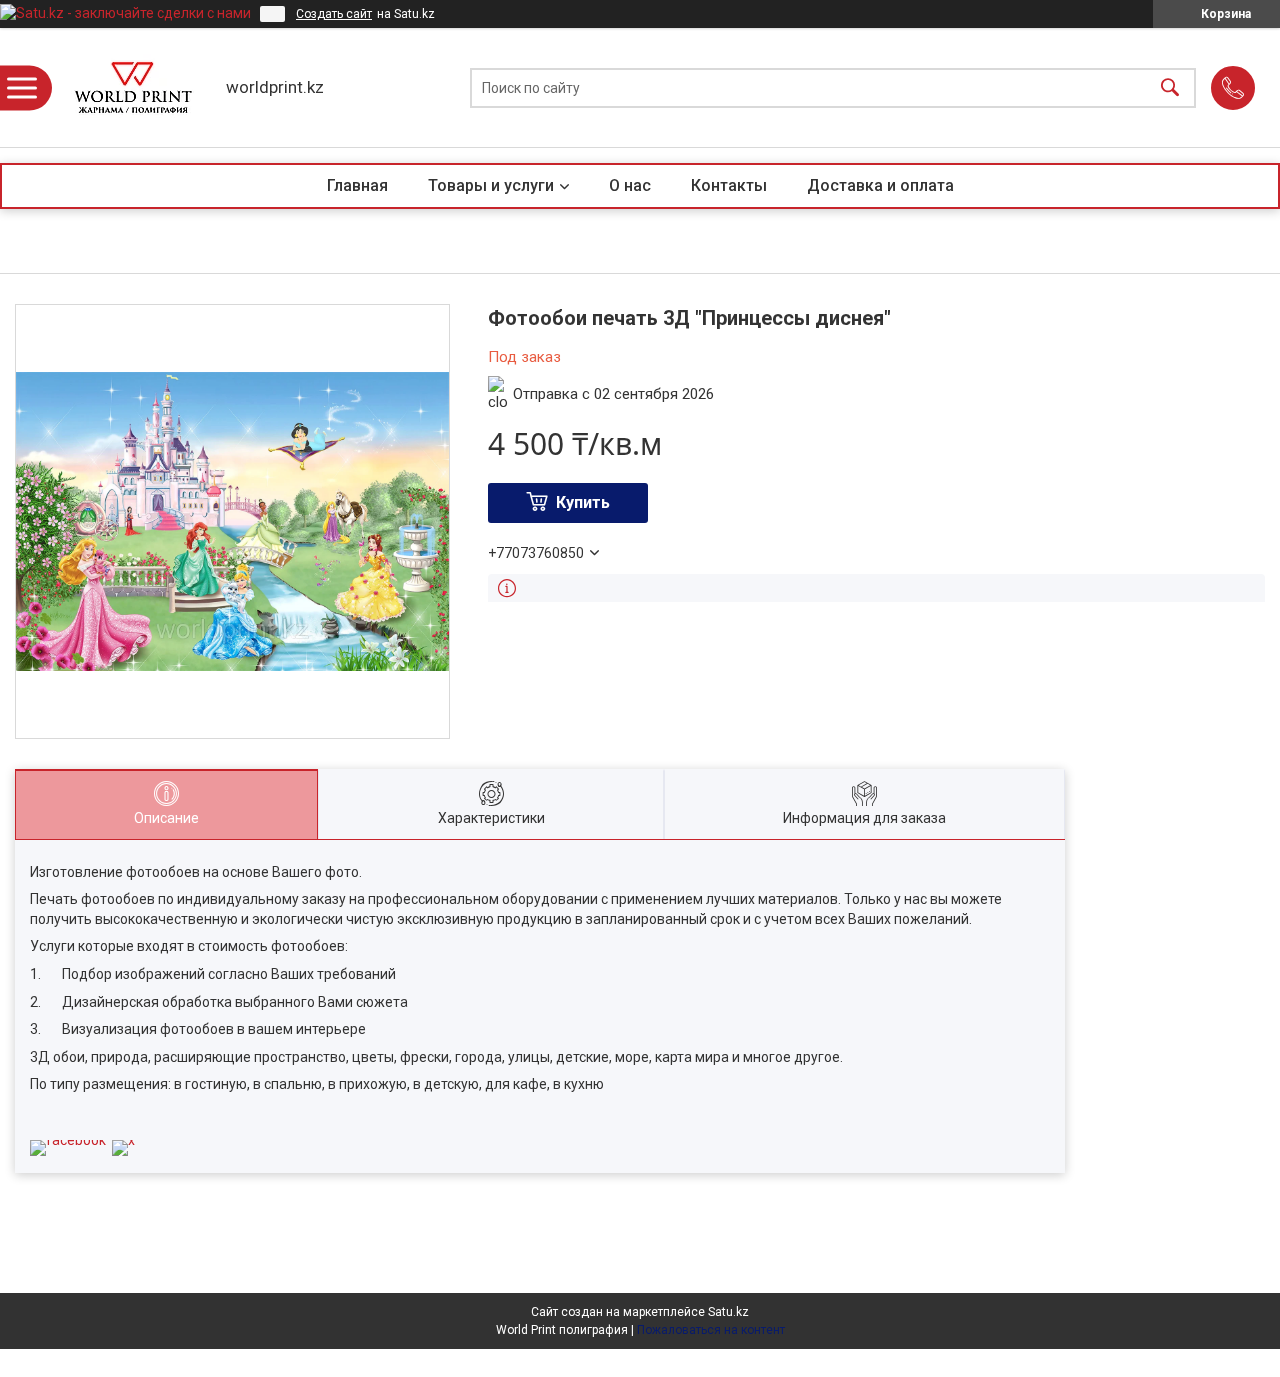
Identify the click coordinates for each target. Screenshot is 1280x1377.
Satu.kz (728, 1312)
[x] (123, 1140)
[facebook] (68, 1140)
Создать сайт (334, 14)
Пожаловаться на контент (711, 1330)
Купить (583, 502)
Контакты (729, 185)
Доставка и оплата (880, 185)
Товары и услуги (491, 185)
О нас (630, 185)
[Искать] (1170, 87)
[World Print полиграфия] (133, 87)
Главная (357, 185)
